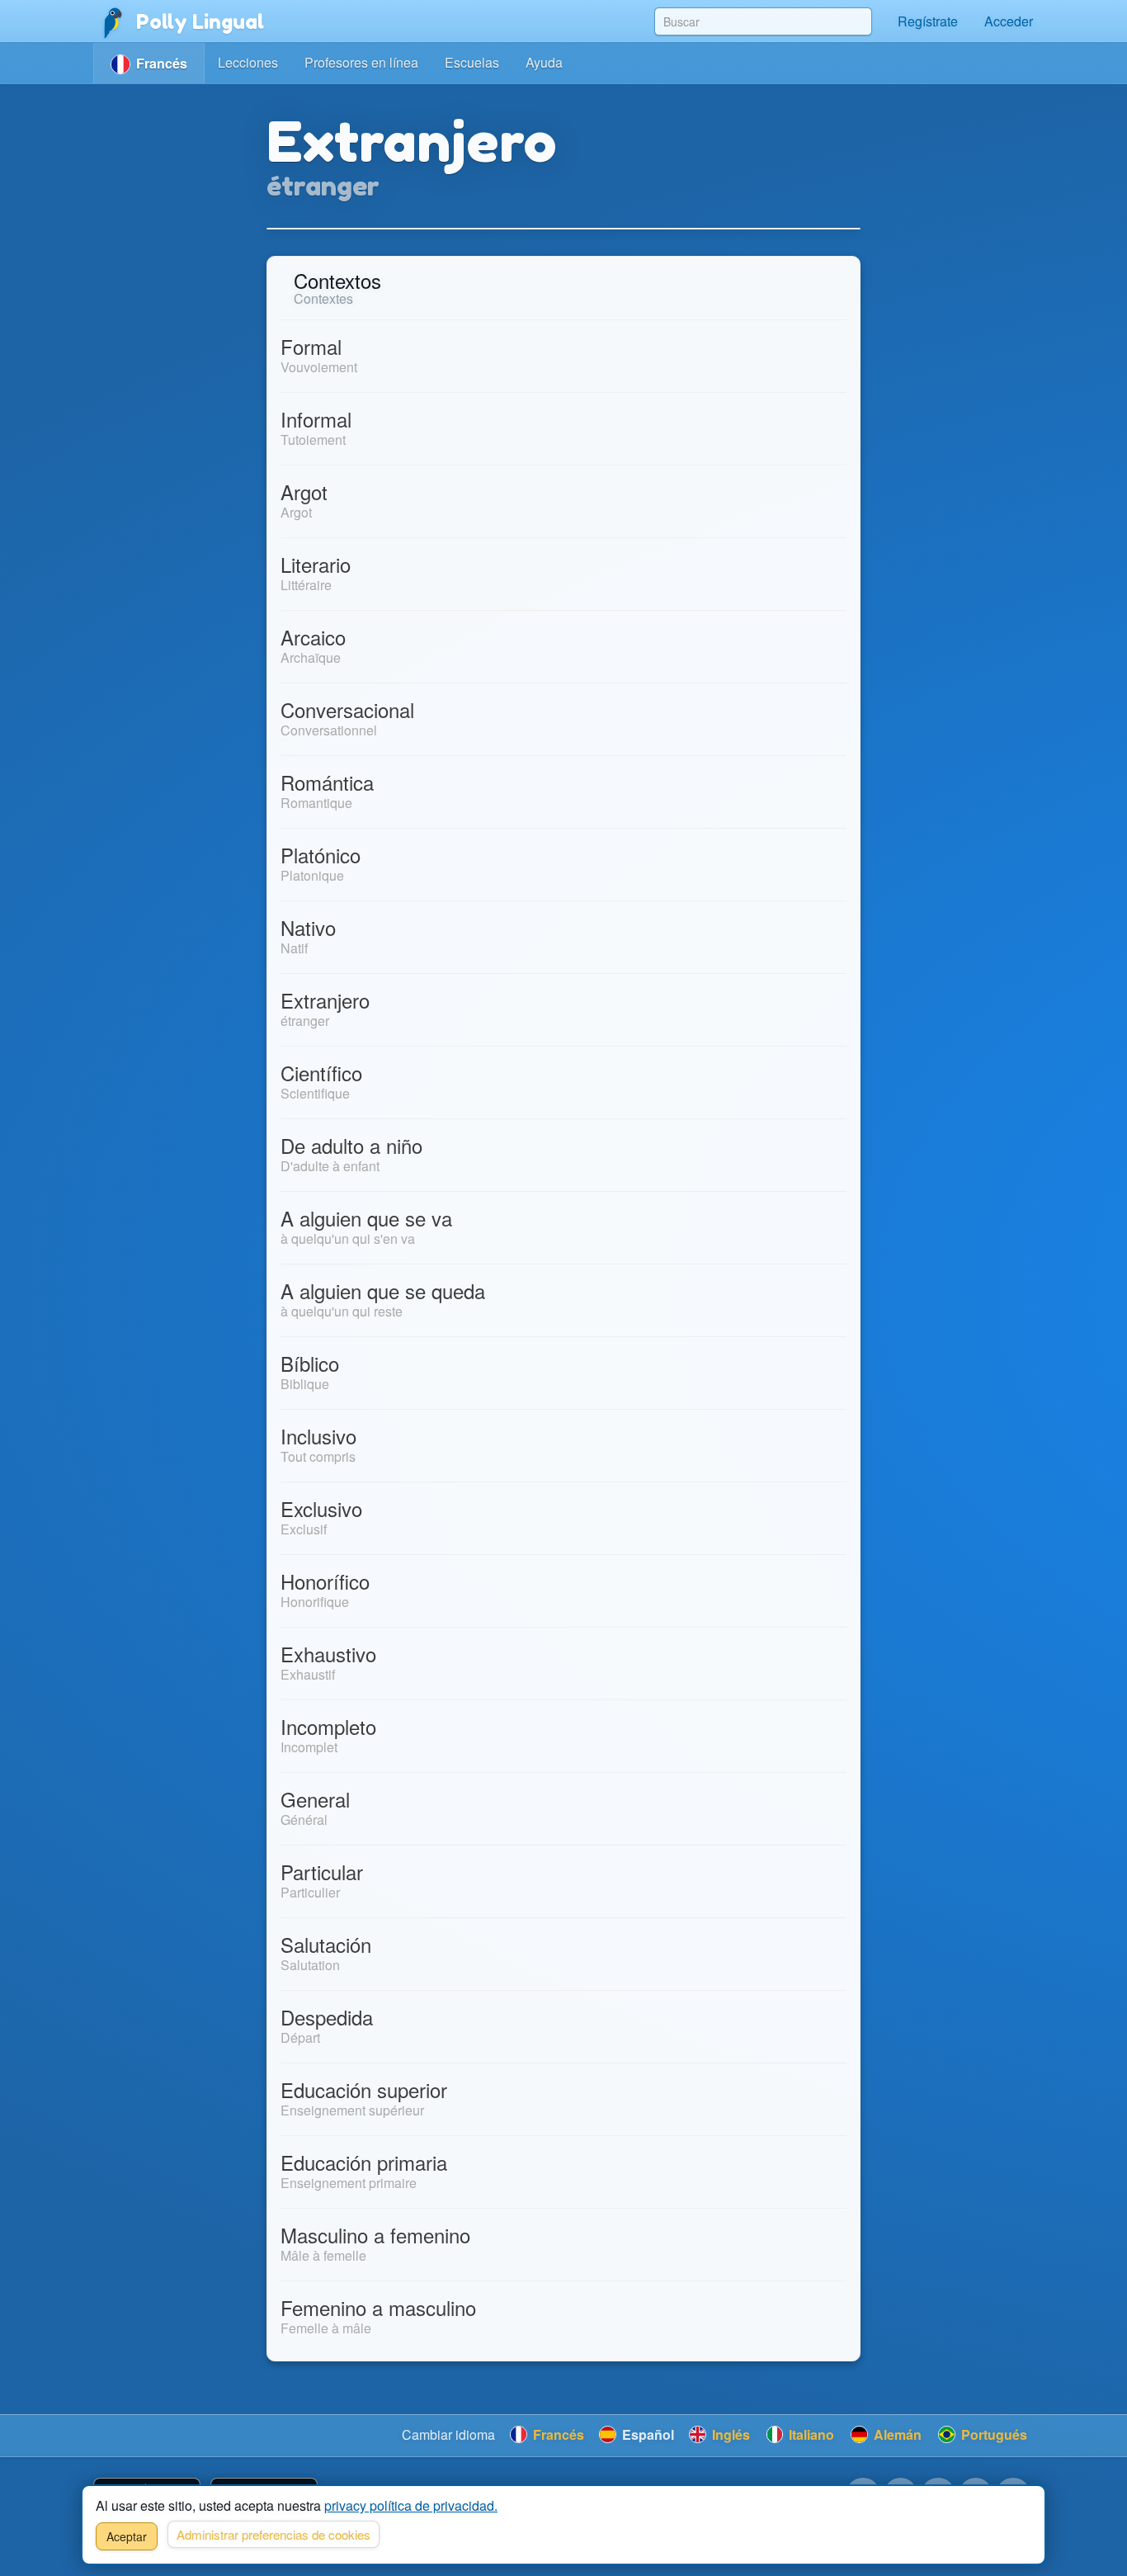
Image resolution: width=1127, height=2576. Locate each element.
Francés (557, 2434)
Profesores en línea (361, 62)
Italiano (810, 2434)
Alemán (896, 2434)
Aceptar (127, 2536)
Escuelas (472, 62)
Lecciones (248, 62)
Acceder (1009, 21)
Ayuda (544, 62)
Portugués (993, 2434)
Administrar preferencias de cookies (273, 2534)
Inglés (729, 2434)
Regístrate (928, 21)
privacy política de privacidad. (411, 2505)
